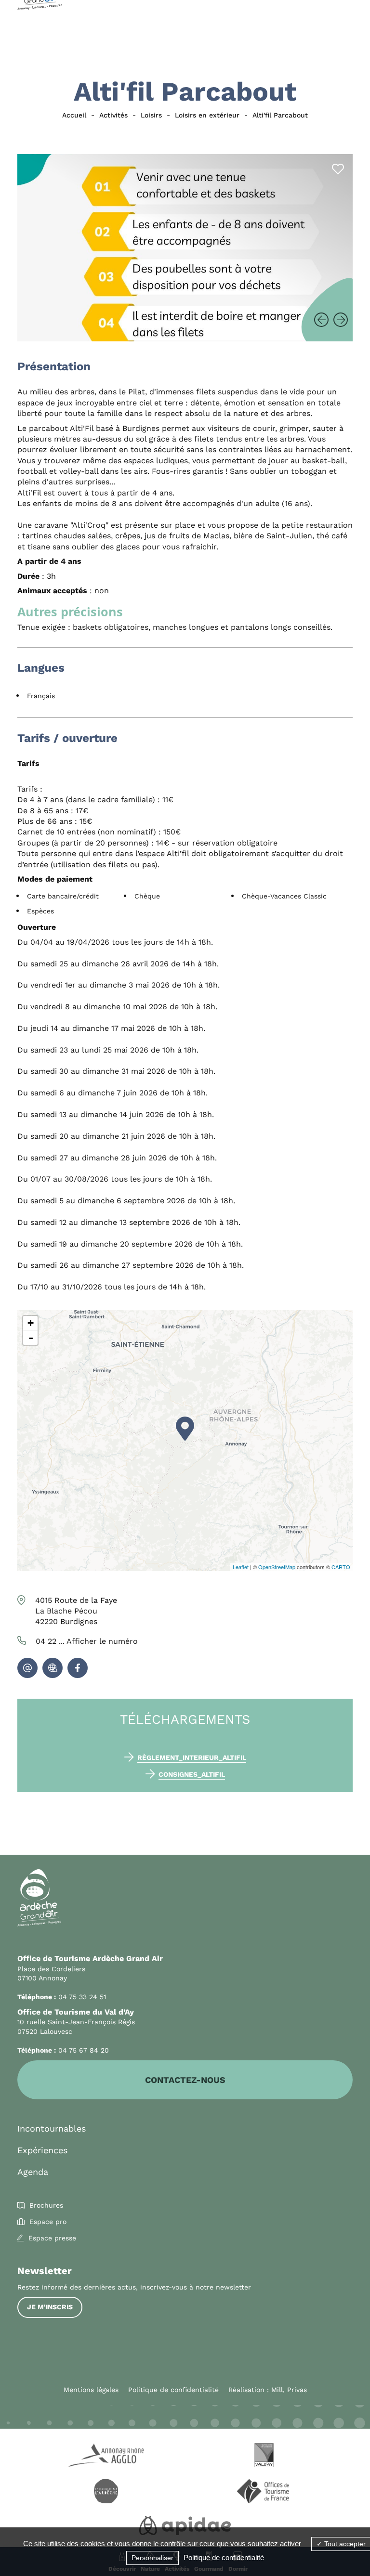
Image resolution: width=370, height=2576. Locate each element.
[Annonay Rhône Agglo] (106, 2457)
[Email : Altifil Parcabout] (27, 1668)
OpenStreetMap (277, 1567)
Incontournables (52, 2128)
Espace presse (52, 2238)
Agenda (33, 2172)
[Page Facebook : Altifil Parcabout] (78, 1668)
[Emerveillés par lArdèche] (106, 2493)
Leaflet (241, 1567)
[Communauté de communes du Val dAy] (264, 2457)
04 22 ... (87, 1641)
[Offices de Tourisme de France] (264, 2493)
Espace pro (48, 2222)
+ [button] (31, 1323)
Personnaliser (152, 2558)
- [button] (31, 1338)
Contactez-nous (185, 2080)
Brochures (46, 2205)
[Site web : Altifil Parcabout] (53, 1668)
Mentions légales (91, 2390)
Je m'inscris (50, 2307)
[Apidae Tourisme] (185, 2527)
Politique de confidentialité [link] (224, 2557)
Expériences (42, 2150)
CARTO (341, 1567)
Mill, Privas (289, 2390)
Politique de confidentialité (173, 2390)
